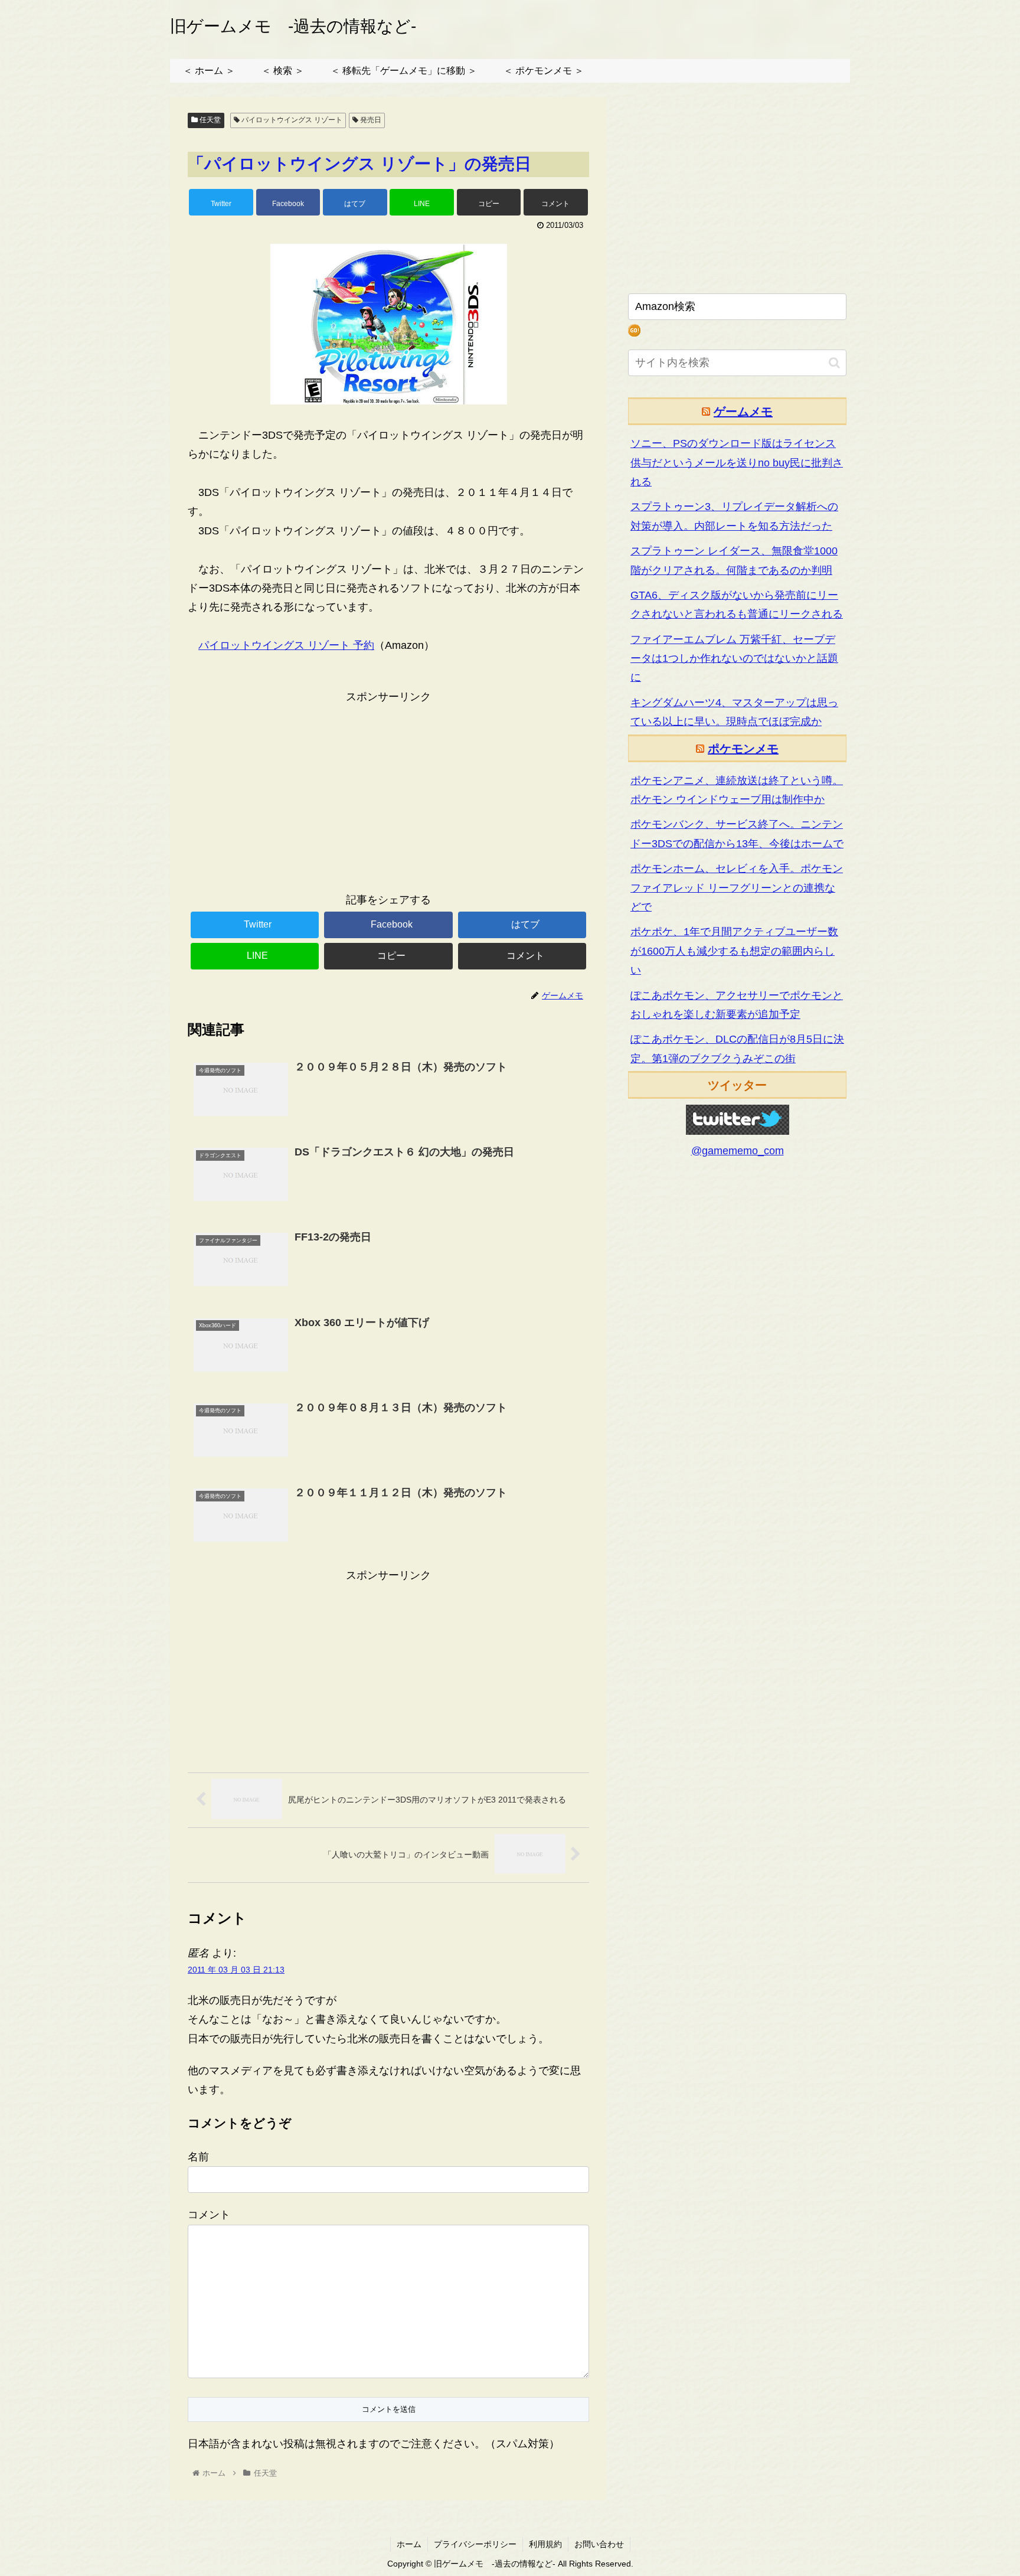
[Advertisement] (388, 789)
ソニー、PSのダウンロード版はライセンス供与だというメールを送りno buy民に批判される (737, 463)
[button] (834, 363)
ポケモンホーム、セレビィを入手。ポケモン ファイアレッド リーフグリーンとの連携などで (737, 888)
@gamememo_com (738, 1151)
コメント (209, 2215)
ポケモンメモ (743, 749)
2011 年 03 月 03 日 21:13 (236, 1970)
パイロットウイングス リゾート (291, 120)
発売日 (370, 120)
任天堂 (209, 120)
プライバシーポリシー (475, 2544)
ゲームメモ (743, 412)
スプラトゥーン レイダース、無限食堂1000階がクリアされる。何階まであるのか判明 (734, 560)
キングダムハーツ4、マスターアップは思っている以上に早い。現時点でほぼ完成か (734, 712)
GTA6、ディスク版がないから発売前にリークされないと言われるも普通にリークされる (737, 605)
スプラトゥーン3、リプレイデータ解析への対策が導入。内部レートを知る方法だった (734, 516)
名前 (198, 2157)
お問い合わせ (599, 2544)
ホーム (409, 2544)
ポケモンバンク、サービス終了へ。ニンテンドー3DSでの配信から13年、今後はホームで (737, 834)
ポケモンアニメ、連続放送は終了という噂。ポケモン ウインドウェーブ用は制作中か (737, 790)
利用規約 (545, 2544)
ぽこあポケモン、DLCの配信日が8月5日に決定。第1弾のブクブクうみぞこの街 (737, 1049)
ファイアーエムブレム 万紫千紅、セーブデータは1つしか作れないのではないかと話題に (734, 659)
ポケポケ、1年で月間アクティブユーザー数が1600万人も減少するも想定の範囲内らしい (734, 951)
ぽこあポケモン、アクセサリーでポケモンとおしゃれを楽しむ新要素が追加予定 (737, 1005)
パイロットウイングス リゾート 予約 (286, 645)
